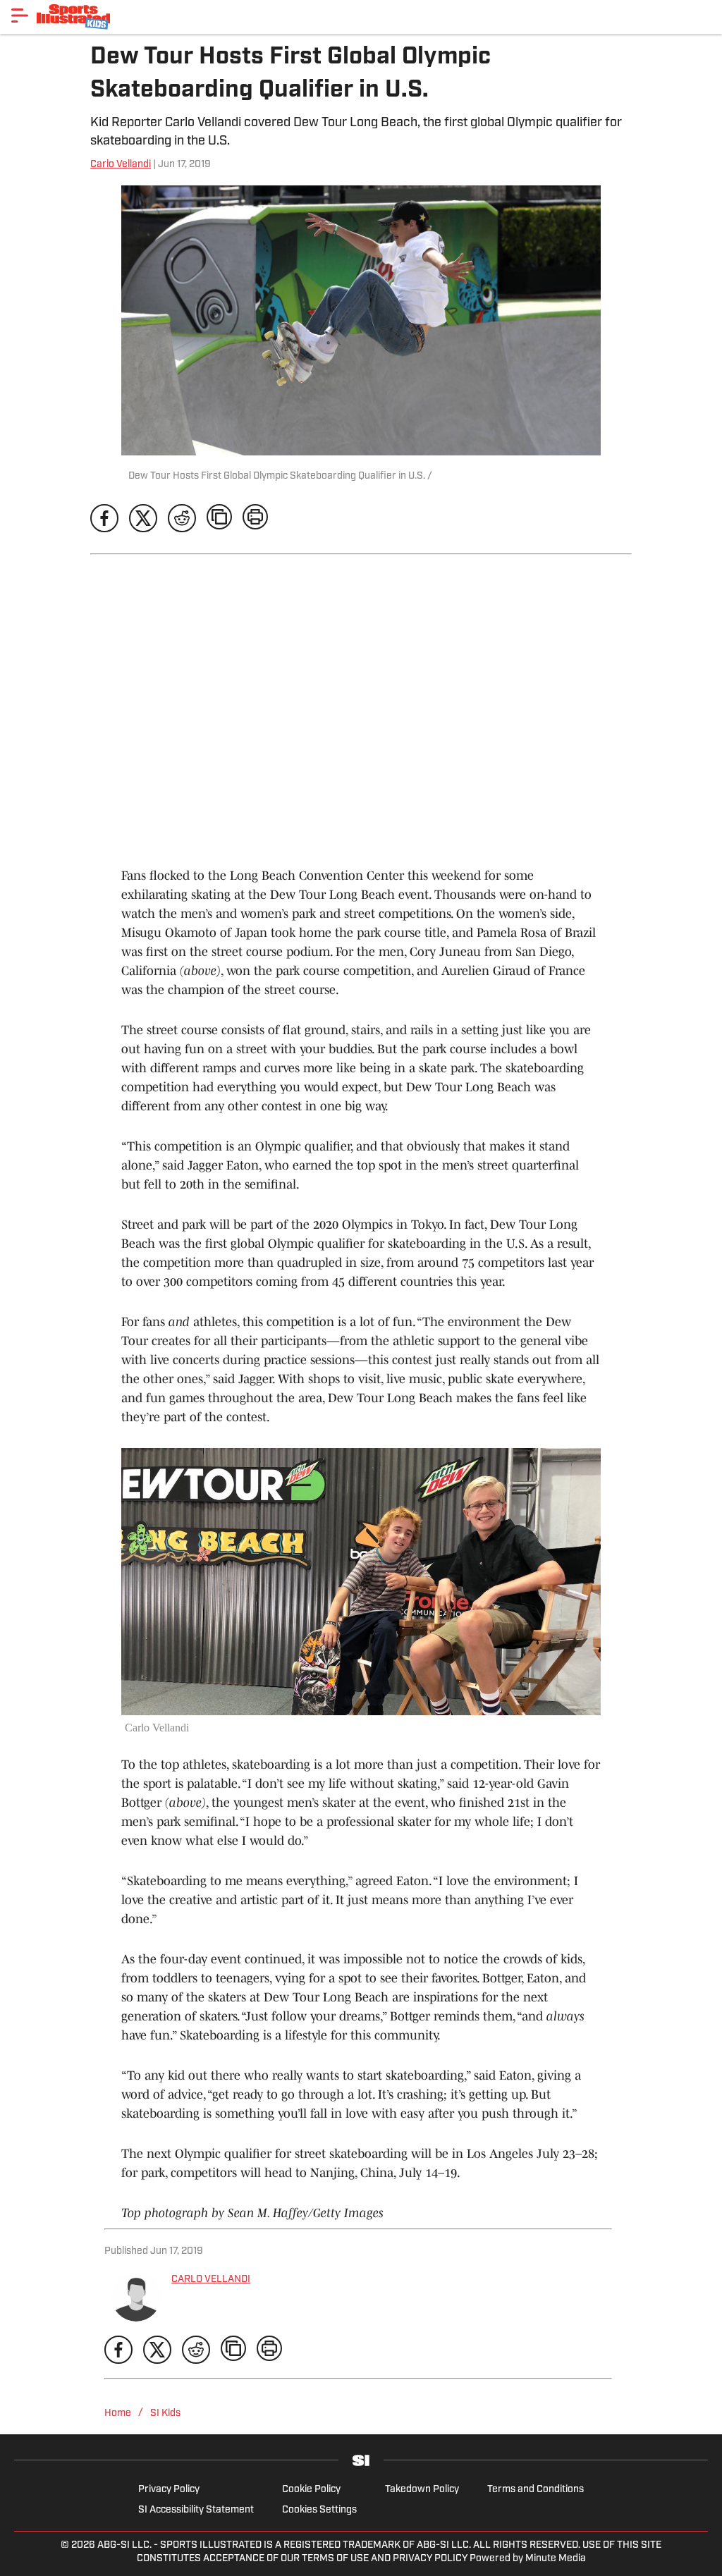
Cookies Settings (319, 2510)
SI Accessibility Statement (196, 2510)
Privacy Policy (169, 2490)
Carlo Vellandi (121, 165)
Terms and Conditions (536, 2490)
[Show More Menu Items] (20, 16)
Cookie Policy (311, 2490)
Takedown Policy (422, 2490)
